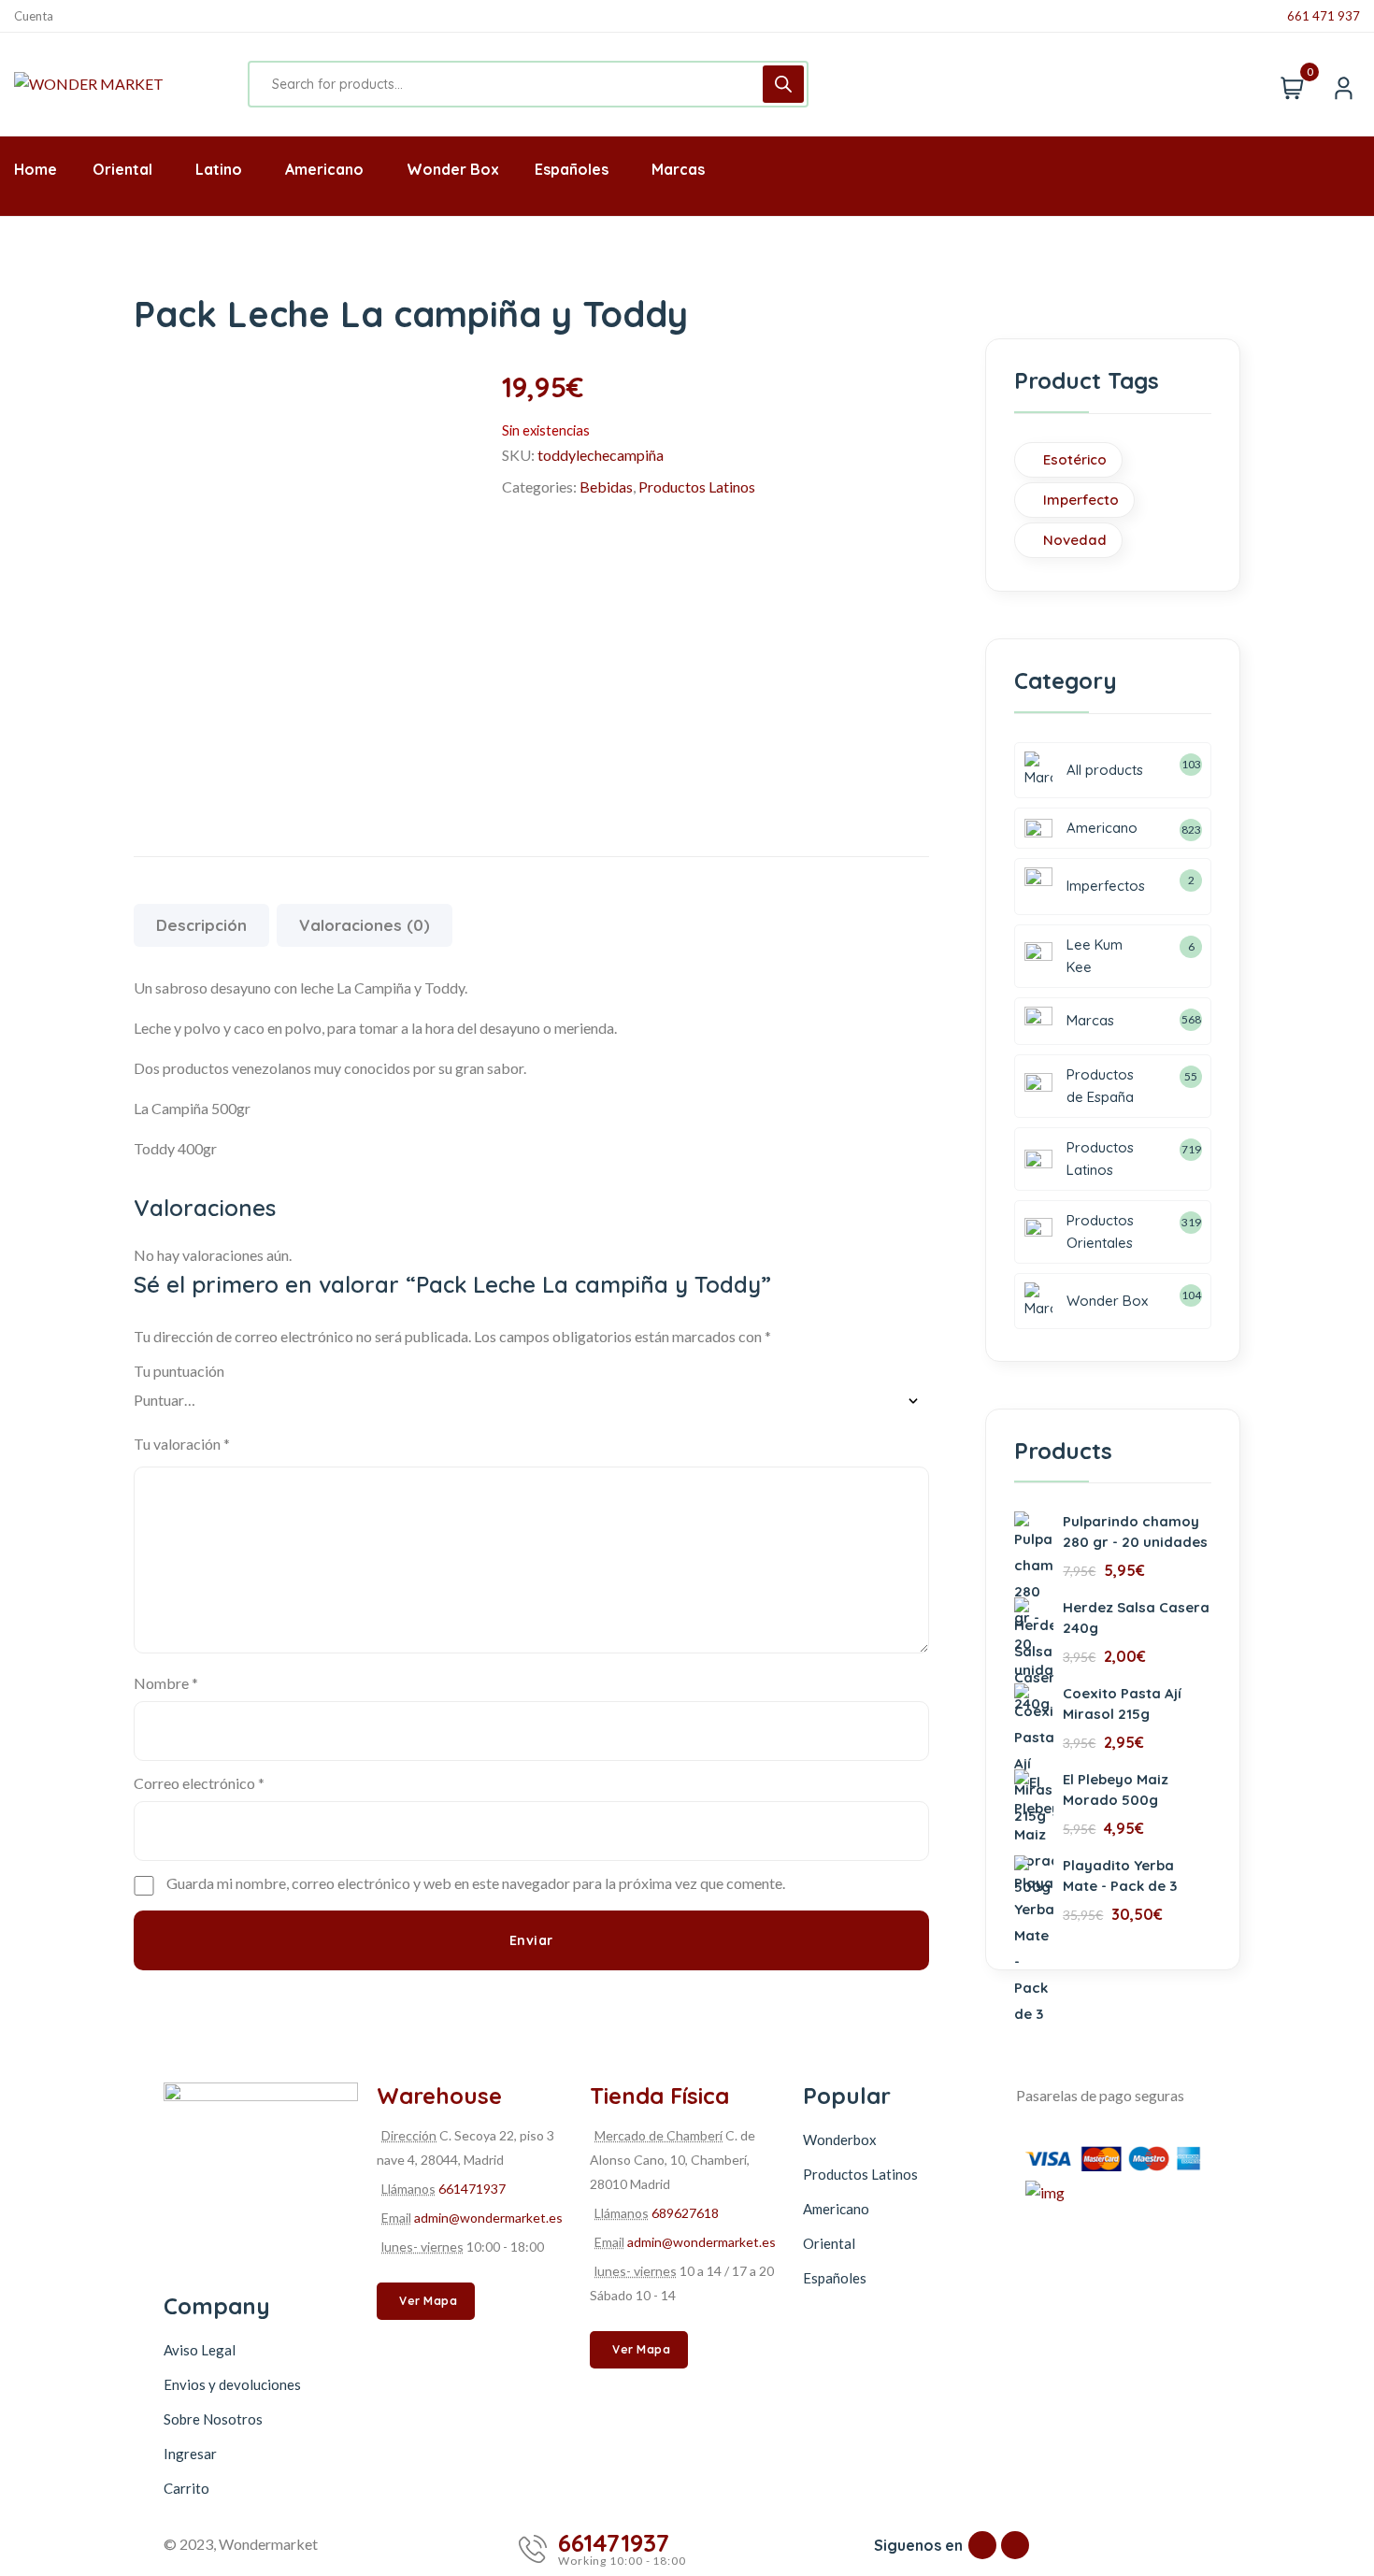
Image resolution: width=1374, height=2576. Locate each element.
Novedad (1075, 540)
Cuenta (34, 16)
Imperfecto (1081, 500)
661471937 (472, 2189)
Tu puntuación (179, 1371)
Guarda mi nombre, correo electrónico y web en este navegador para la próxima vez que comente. (476, 1883)
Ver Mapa (428, 2301)
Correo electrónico (199, 1783)
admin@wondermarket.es (488, 2218)
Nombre (166, 1683)
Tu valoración (182, 1444)
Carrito (186, 2488)
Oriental (829, 2243)
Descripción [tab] (201, 925)
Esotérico (1075, 459)
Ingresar (190, 2454)
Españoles (835, 2278)
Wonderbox (840, 2140)
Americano (836, 2209)
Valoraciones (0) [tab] (365, 925)
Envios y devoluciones (232, 2384)
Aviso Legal (200, 2350)
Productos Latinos (697, 487)
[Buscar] (783, 84)
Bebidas (606, 487)
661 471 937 (1324, 16)
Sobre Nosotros (213, 2419)
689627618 (685, 2213)
